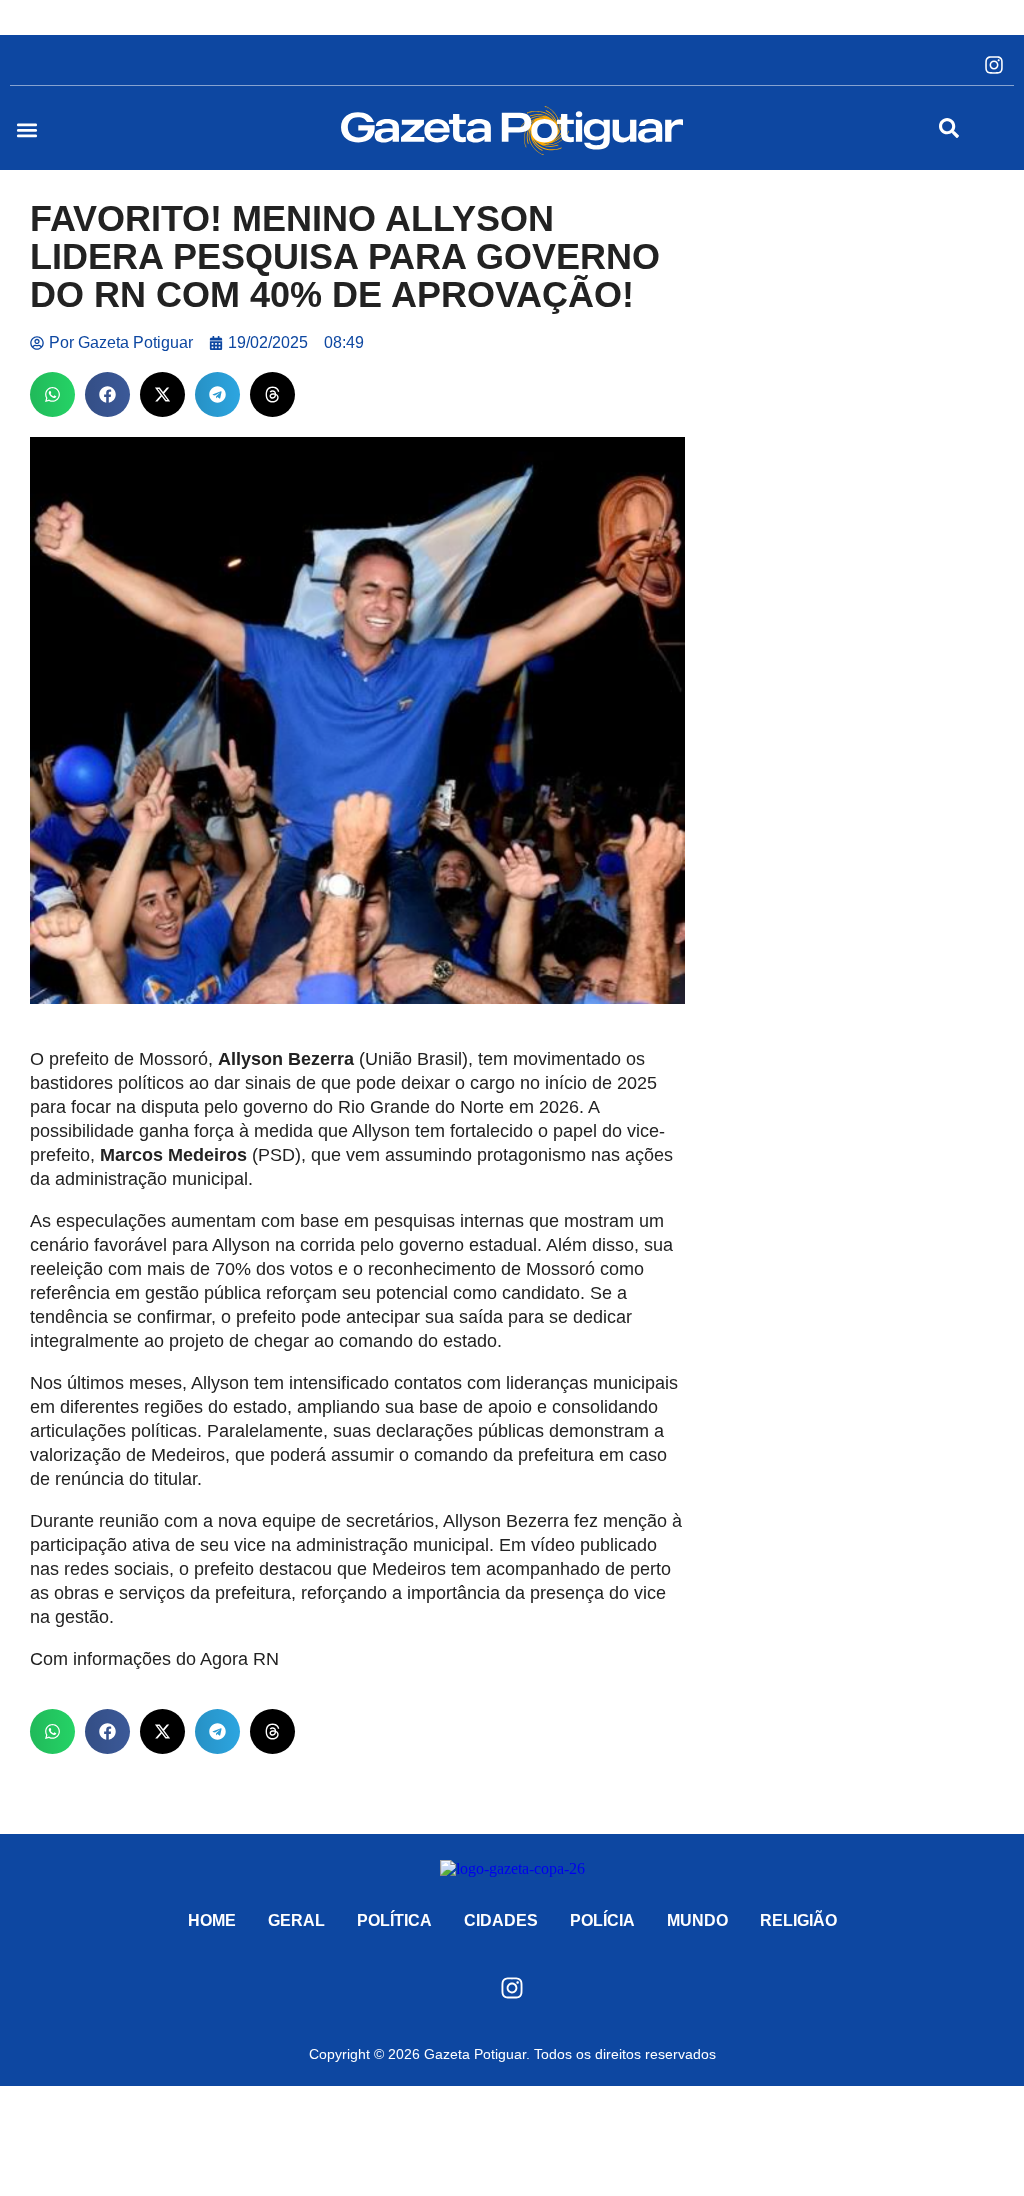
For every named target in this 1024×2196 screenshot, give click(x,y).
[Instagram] (994, 65)
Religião (798, 1920)
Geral (296, 1920)
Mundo (697, 1920)
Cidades (501, 1920)
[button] (26, 130)
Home (212, 1920)
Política (394, 1920)
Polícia (602, 1920)
